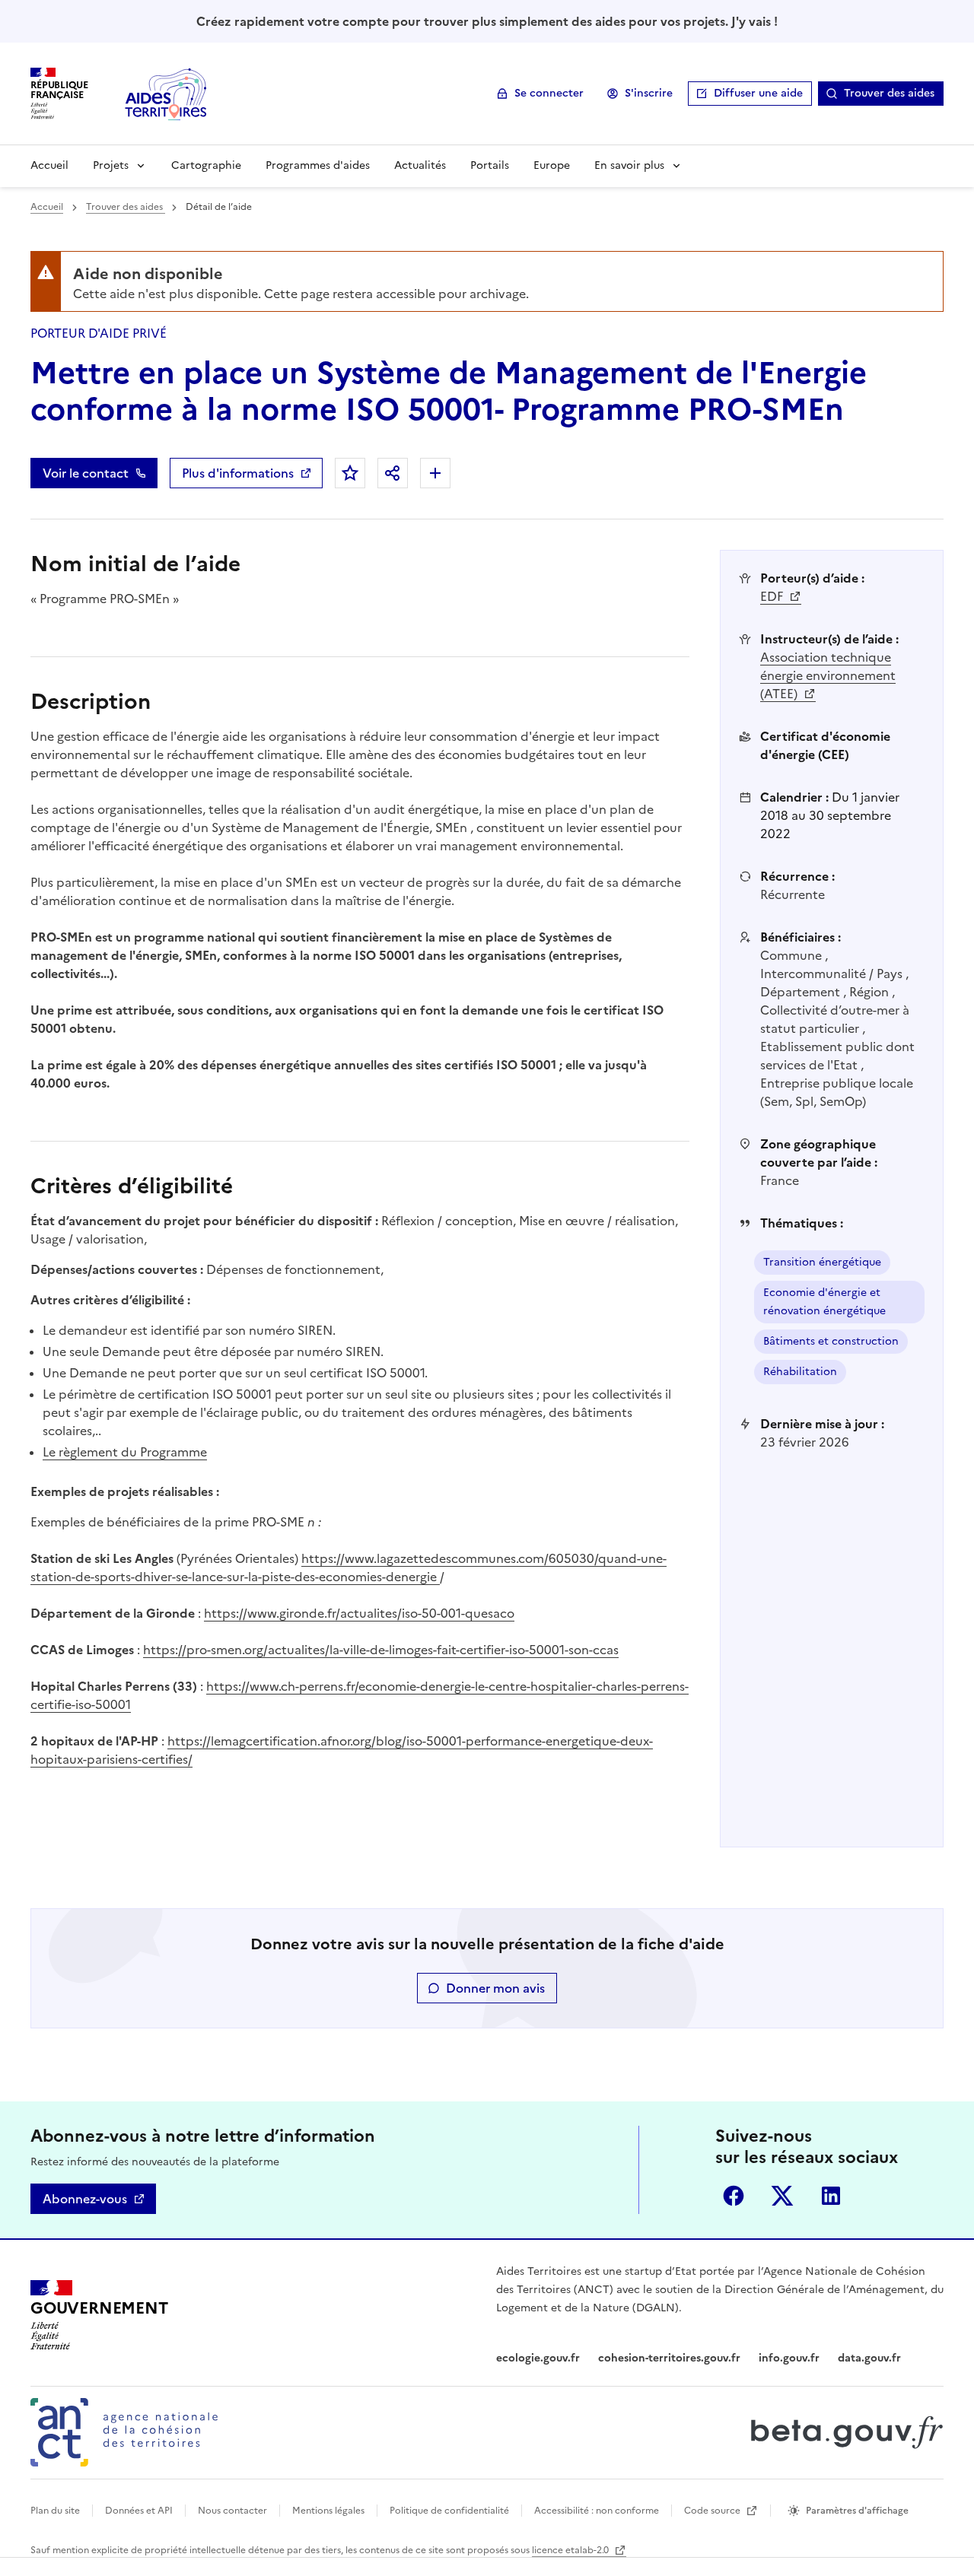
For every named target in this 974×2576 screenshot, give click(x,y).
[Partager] (393, 473)
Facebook (734, 2196)
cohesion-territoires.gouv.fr (669, 2358)
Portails (490, 165)
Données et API (139, 2511)
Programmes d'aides (318, 165)
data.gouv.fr (869, 2358)
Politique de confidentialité (449, 2511)
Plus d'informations (238, 473)
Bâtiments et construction (831, 1341)
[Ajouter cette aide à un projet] (435, 473)
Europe (552, 165)
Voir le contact (86, 473)
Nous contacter (232, 2511)
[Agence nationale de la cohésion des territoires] (124, 2432)
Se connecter (549, 93)
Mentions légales (328, 2511)
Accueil (49, 165)
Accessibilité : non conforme (597, 2511)
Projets (111, 165)
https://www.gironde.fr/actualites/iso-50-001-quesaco (359, 1613)
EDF (773, 596)
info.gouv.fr (789, 2358)
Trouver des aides (889, 93)
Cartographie (206, 165)
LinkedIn (831, 2196)
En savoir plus (629, 165)
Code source (713, 2511)
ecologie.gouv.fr (538, 2358)
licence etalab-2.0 (571, 2550)
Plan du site (55, 2511)
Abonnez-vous (85, 2199)
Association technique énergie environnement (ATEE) (828, 675)
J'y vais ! (754, 21)
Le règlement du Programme (125, 1452)
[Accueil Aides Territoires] (167, 94)
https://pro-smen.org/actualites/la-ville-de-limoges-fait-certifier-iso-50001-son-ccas (381, 1650)
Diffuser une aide (758, 93)
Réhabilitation (800, 1372)
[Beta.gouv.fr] (843, 2432)
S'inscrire (649, 93)
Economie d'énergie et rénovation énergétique (824, 1302)
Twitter (782, 2196)
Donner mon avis (495, 1988)
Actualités (420, 165)
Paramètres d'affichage (857, 2511)
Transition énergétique (822, 1262)
